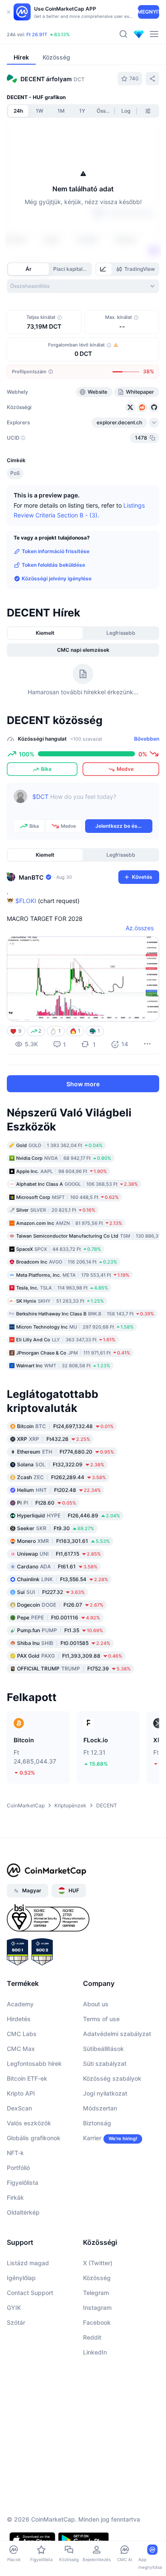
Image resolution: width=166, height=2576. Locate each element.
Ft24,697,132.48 (65, 1426)
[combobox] (83, 286)
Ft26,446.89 (69, 1515)
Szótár (16, 2322)
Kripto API (21, 2093)
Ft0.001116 (59, 1617)
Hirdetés (19, 2019)
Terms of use (101, 2019)
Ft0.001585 (64, 1643)
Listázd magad (28, 2263)
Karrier (92, 2138)
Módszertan (100, 2108)
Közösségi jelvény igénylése (57, 578)
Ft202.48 (59, 1490)
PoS (15, 473)
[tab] (104, 269)
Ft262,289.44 (62, 1477)
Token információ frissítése (56, 551)
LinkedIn (95, 2352)
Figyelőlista (23, 2183)
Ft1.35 (60, 1630)
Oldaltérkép (23, 2212)
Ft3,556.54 (63, 1579)
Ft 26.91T (37, 34)
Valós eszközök (29, 2123)
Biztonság (97, 2123)
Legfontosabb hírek (34, 2063)
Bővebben (147, 739)
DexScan (19, 2108)
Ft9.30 (56, 1528)
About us (96, 2004)
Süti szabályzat (105, 2063)
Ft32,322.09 (61, 1464)
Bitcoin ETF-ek (27, 2078)
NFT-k (15, 2153)
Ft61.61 (57, 1566)
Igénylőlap (21, 2278)
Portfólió (18, 2168)
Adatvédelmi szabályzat (117, 2034)
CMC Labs (22, 2034)
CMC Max (21, 2049)
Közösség (97, 2278)
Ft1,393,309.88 (70, 1656)
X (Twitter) (98, 2263)
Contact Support (30, 2293)
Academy (20, 2004)
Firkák (15, 2197)
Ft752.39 (74, 1669)
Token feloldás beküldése (53, 565)
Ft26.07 (60, 1605)
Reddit (92, 2337)
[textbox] (92, 803)
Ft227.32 (51, 1592)
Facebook (97, 2322)
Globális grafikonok (34, 2138)
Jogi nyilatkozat (105, 2093)
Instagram (97, 2308)
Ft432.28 (54, 1439)
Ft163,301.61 (63, 1541)
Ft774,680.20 (66, 1452)
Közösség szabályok (112, 2078)
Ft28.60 (47, 1503)
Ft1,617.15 (59, 1554)
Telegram (96, 2293)
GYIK (14, 2308)
